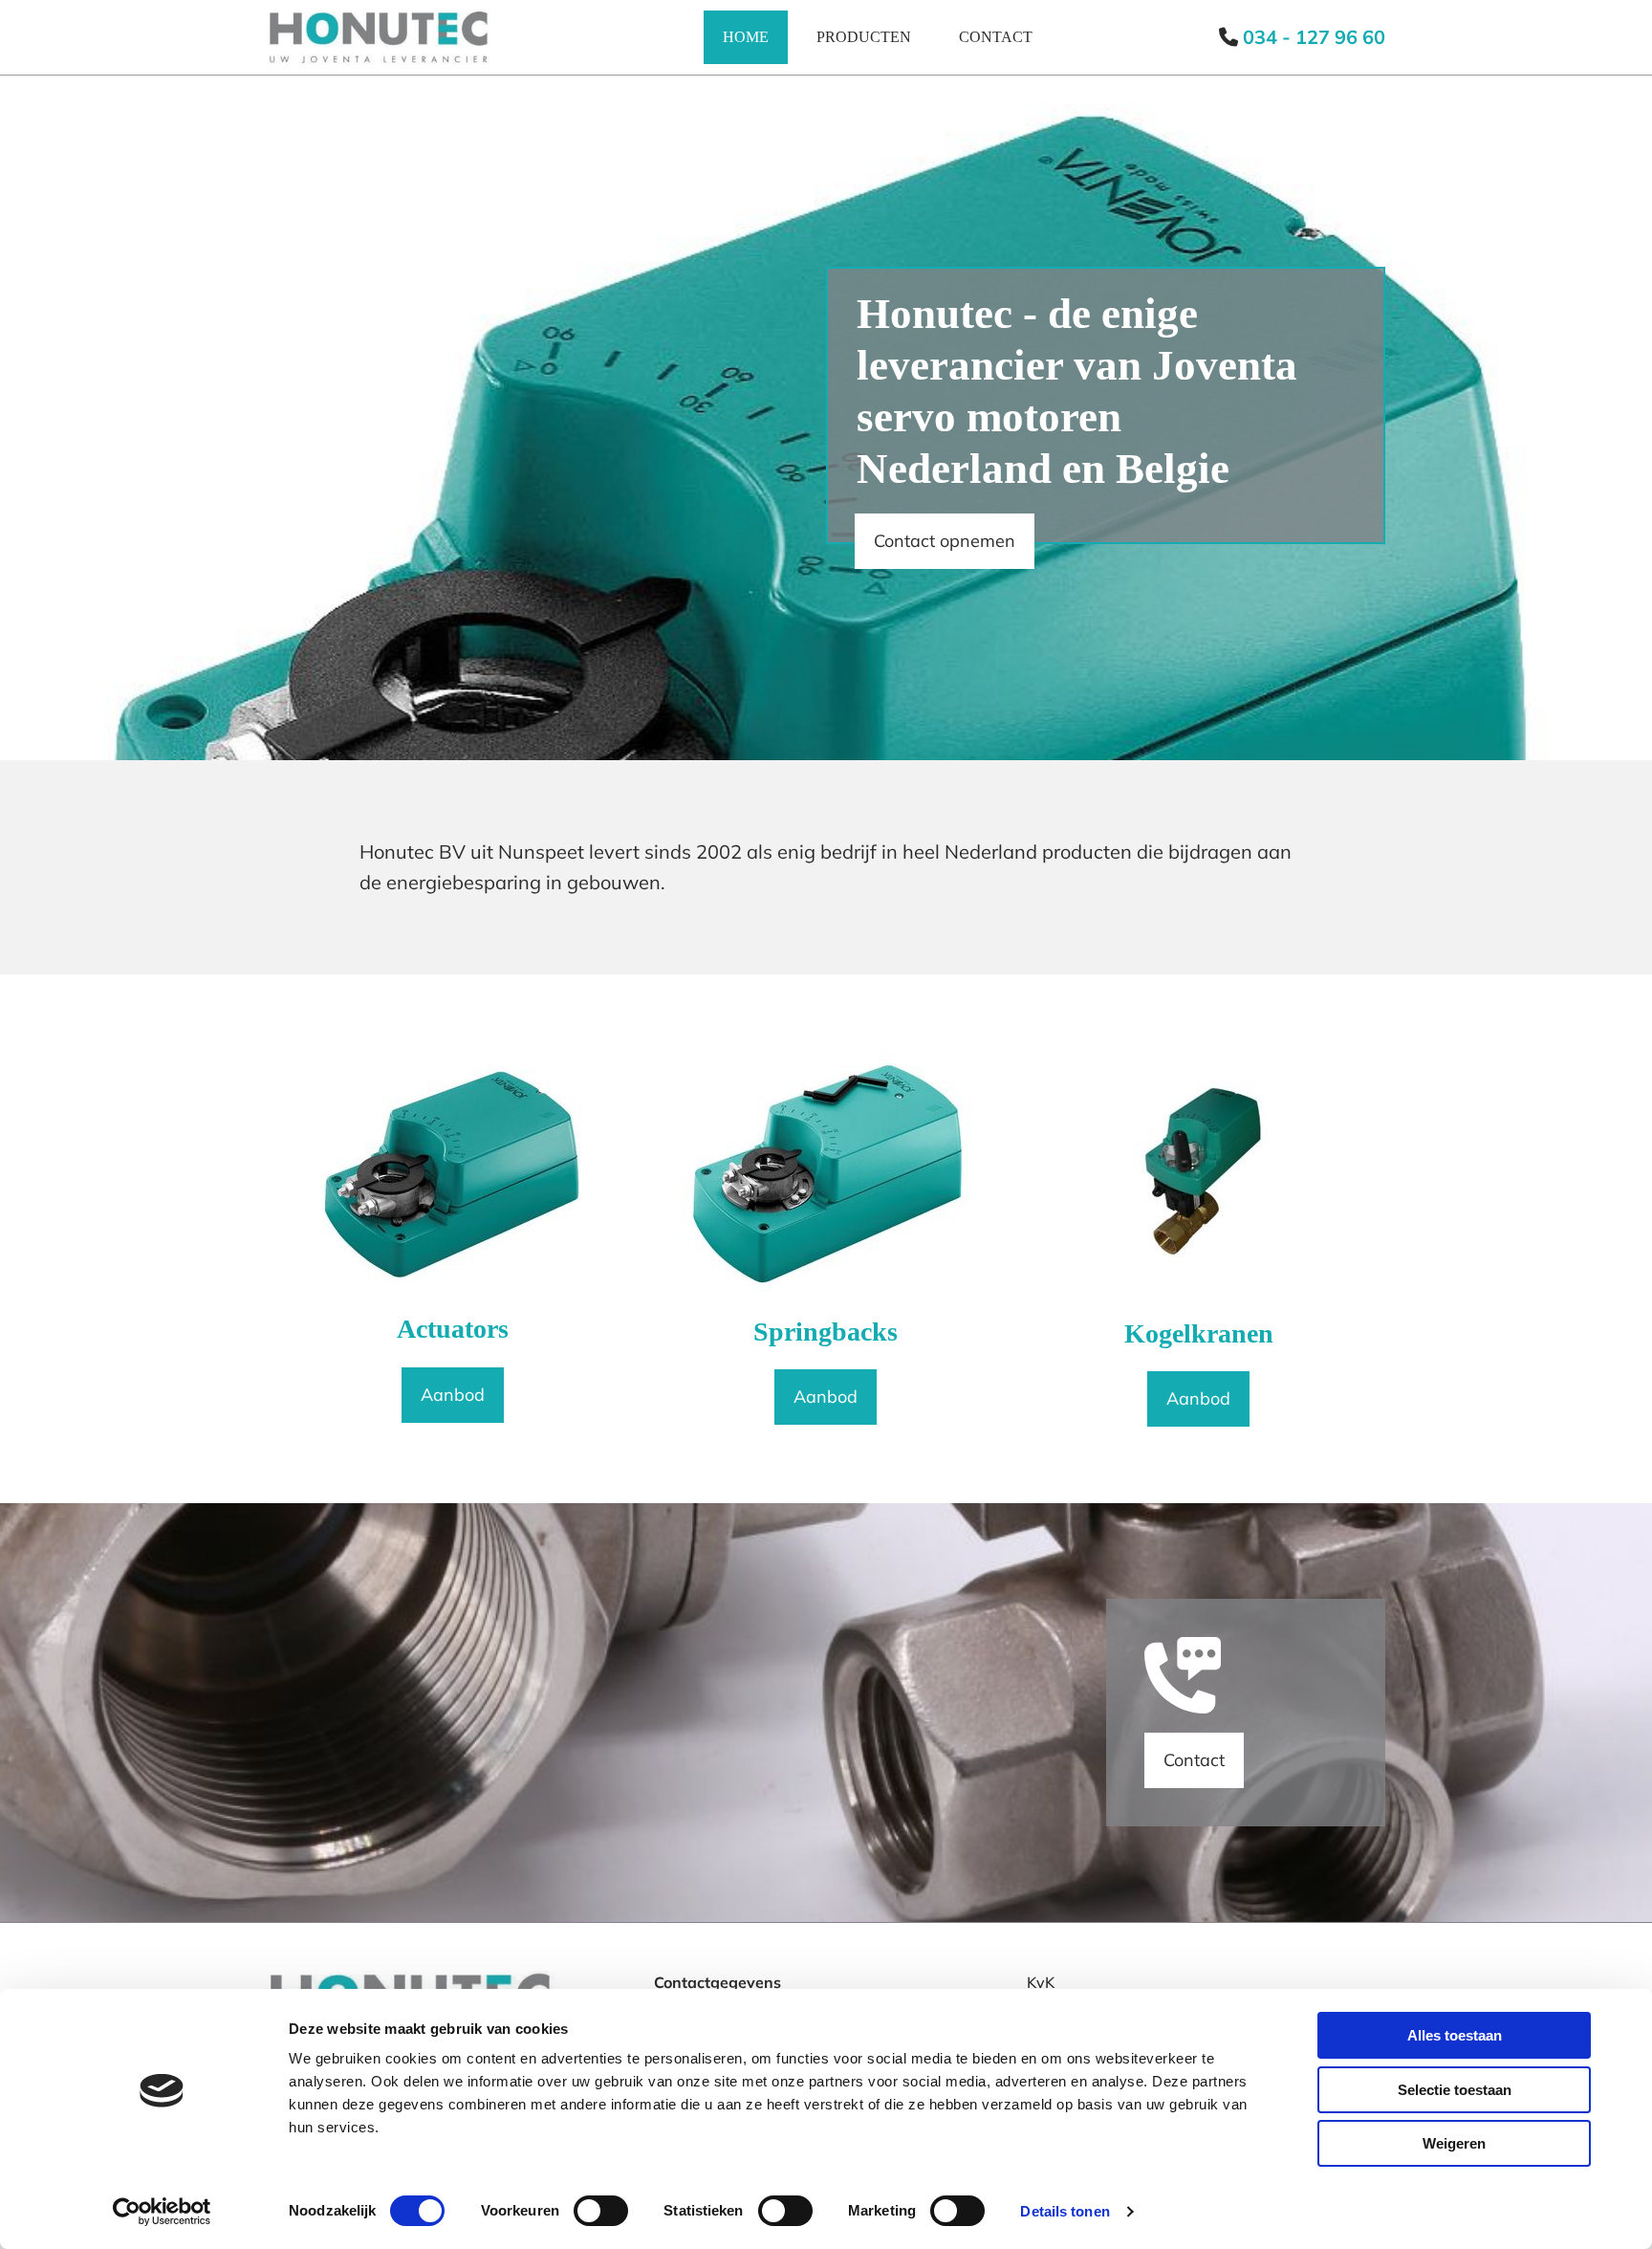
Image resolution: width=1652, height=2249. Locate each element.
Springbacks (826, 1332)
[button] (945, 541)
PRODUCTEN (864, 37)
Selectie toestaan (1455, 2090)
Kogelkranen (1199, 1333)
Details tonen (1065, 2211)
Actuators (453, 1329)
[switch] (601, 2211)
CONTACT (996, 37)
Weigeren (1454, 2143)
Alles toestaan (1455, 2035)
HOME (746, 37)
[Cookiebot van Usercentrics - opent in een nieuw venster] (162, 2212)
